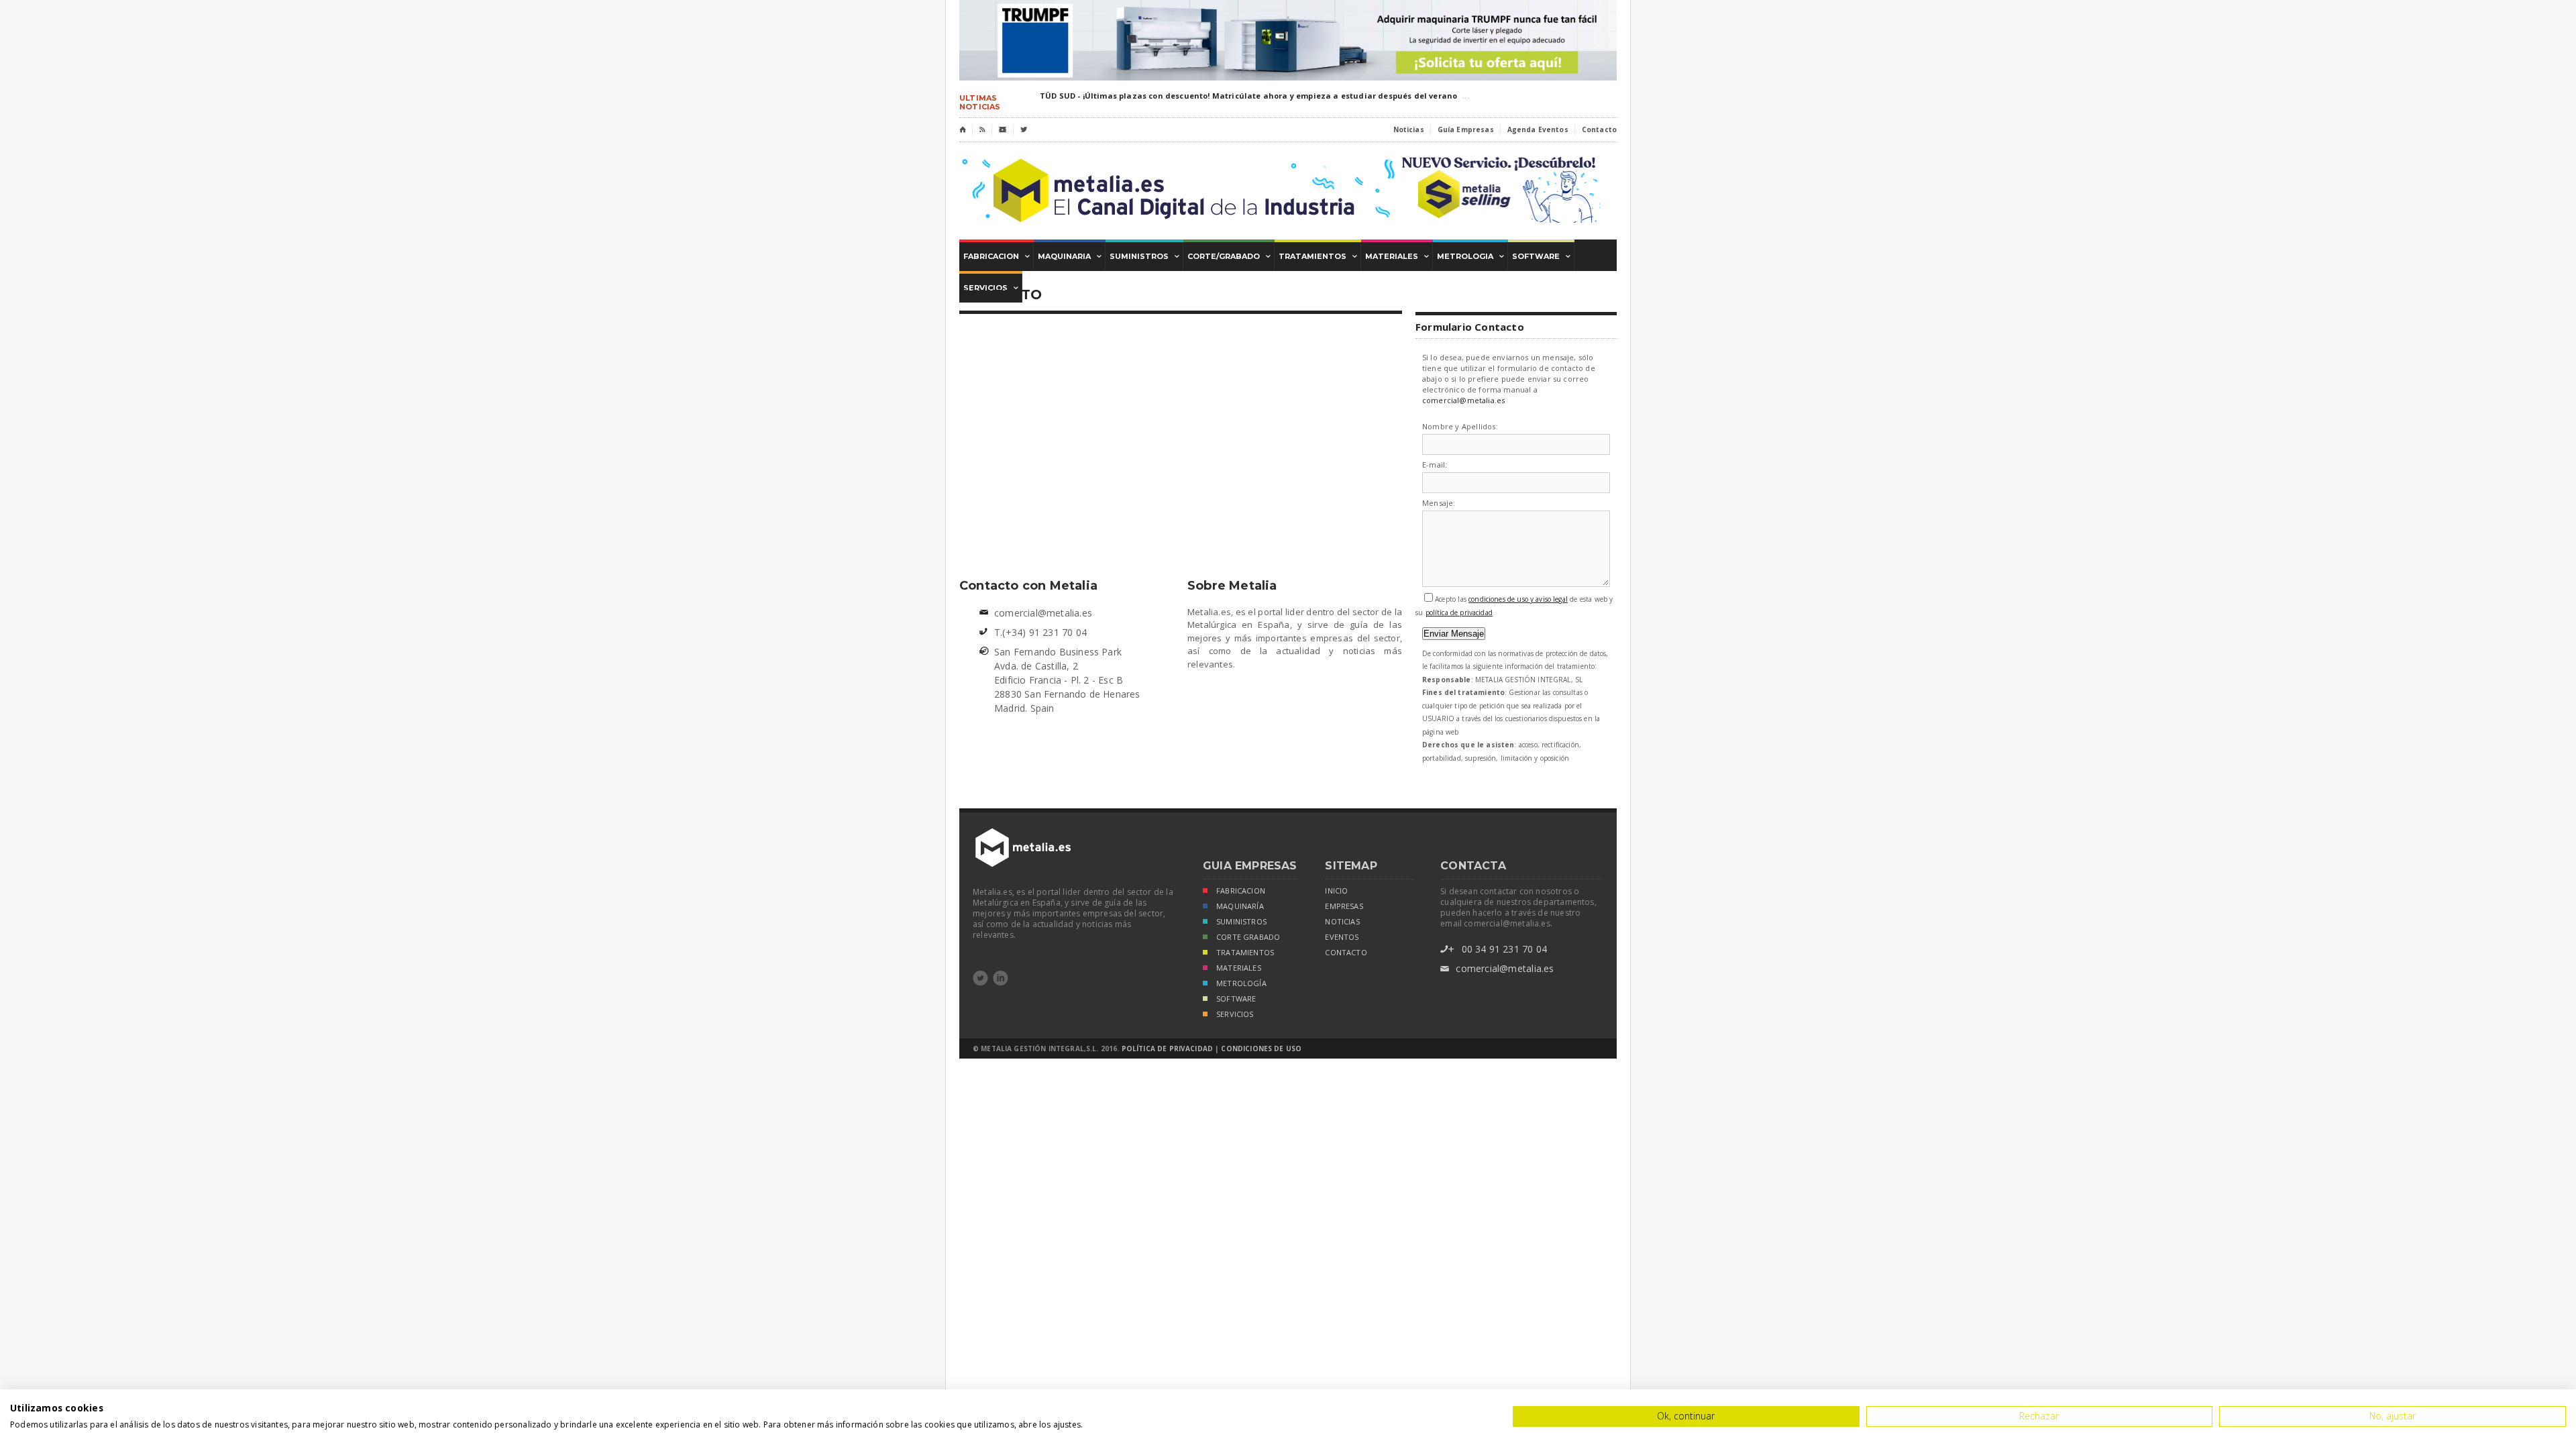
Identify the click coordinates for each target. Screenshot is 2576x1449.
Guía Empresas (1466, 129)
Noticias (1409, 129)
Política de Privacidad (1167, 1049)
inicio (1336, 891)
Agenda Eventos (1538, 129)
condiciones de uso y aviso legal (1518, 599)
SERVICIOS (1235, 1014)
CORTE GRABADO (1248, 937)
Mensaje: (1439, 503)
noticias (1342, 922)
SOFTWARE (1236, 999)
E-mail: (1435, 465)
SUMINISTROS (1241, 922)
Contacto (1599, 129)
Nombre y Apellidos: (1460, 427)
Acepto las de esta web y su (1514, 606)
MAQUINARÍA (1240, 906)
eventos (1342, 937)
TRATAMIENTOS (1245, 953)
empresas (1344, 906)
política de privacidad (1459, 612)
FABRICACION (1241, 891)
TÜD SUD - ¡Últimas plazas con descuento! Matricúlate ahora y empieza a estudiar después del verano (1248, 96)
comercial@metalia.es (1463, 400)
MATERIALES (1239, 968)
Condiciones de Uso (1261, 1049)
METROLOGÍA (1241, 983)
